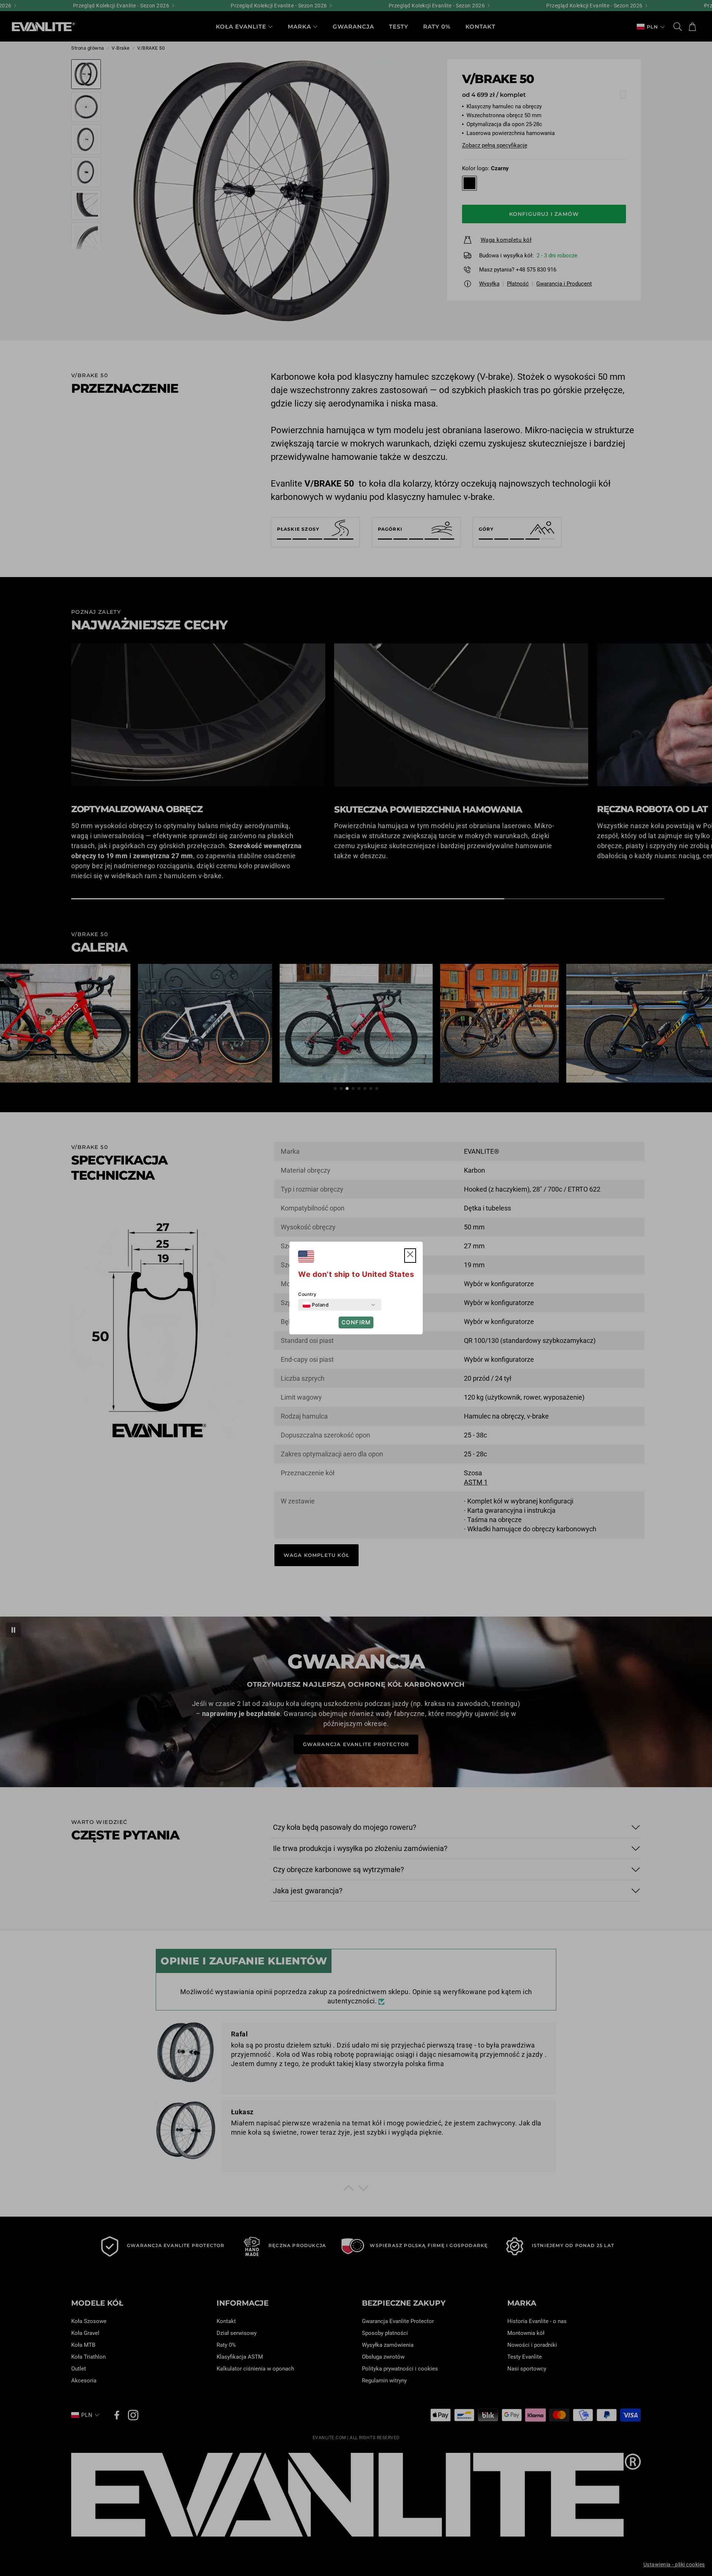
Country (307, 1294)
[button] (410, 1256)
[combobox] (316, 1305)
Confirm (356, 1322)
